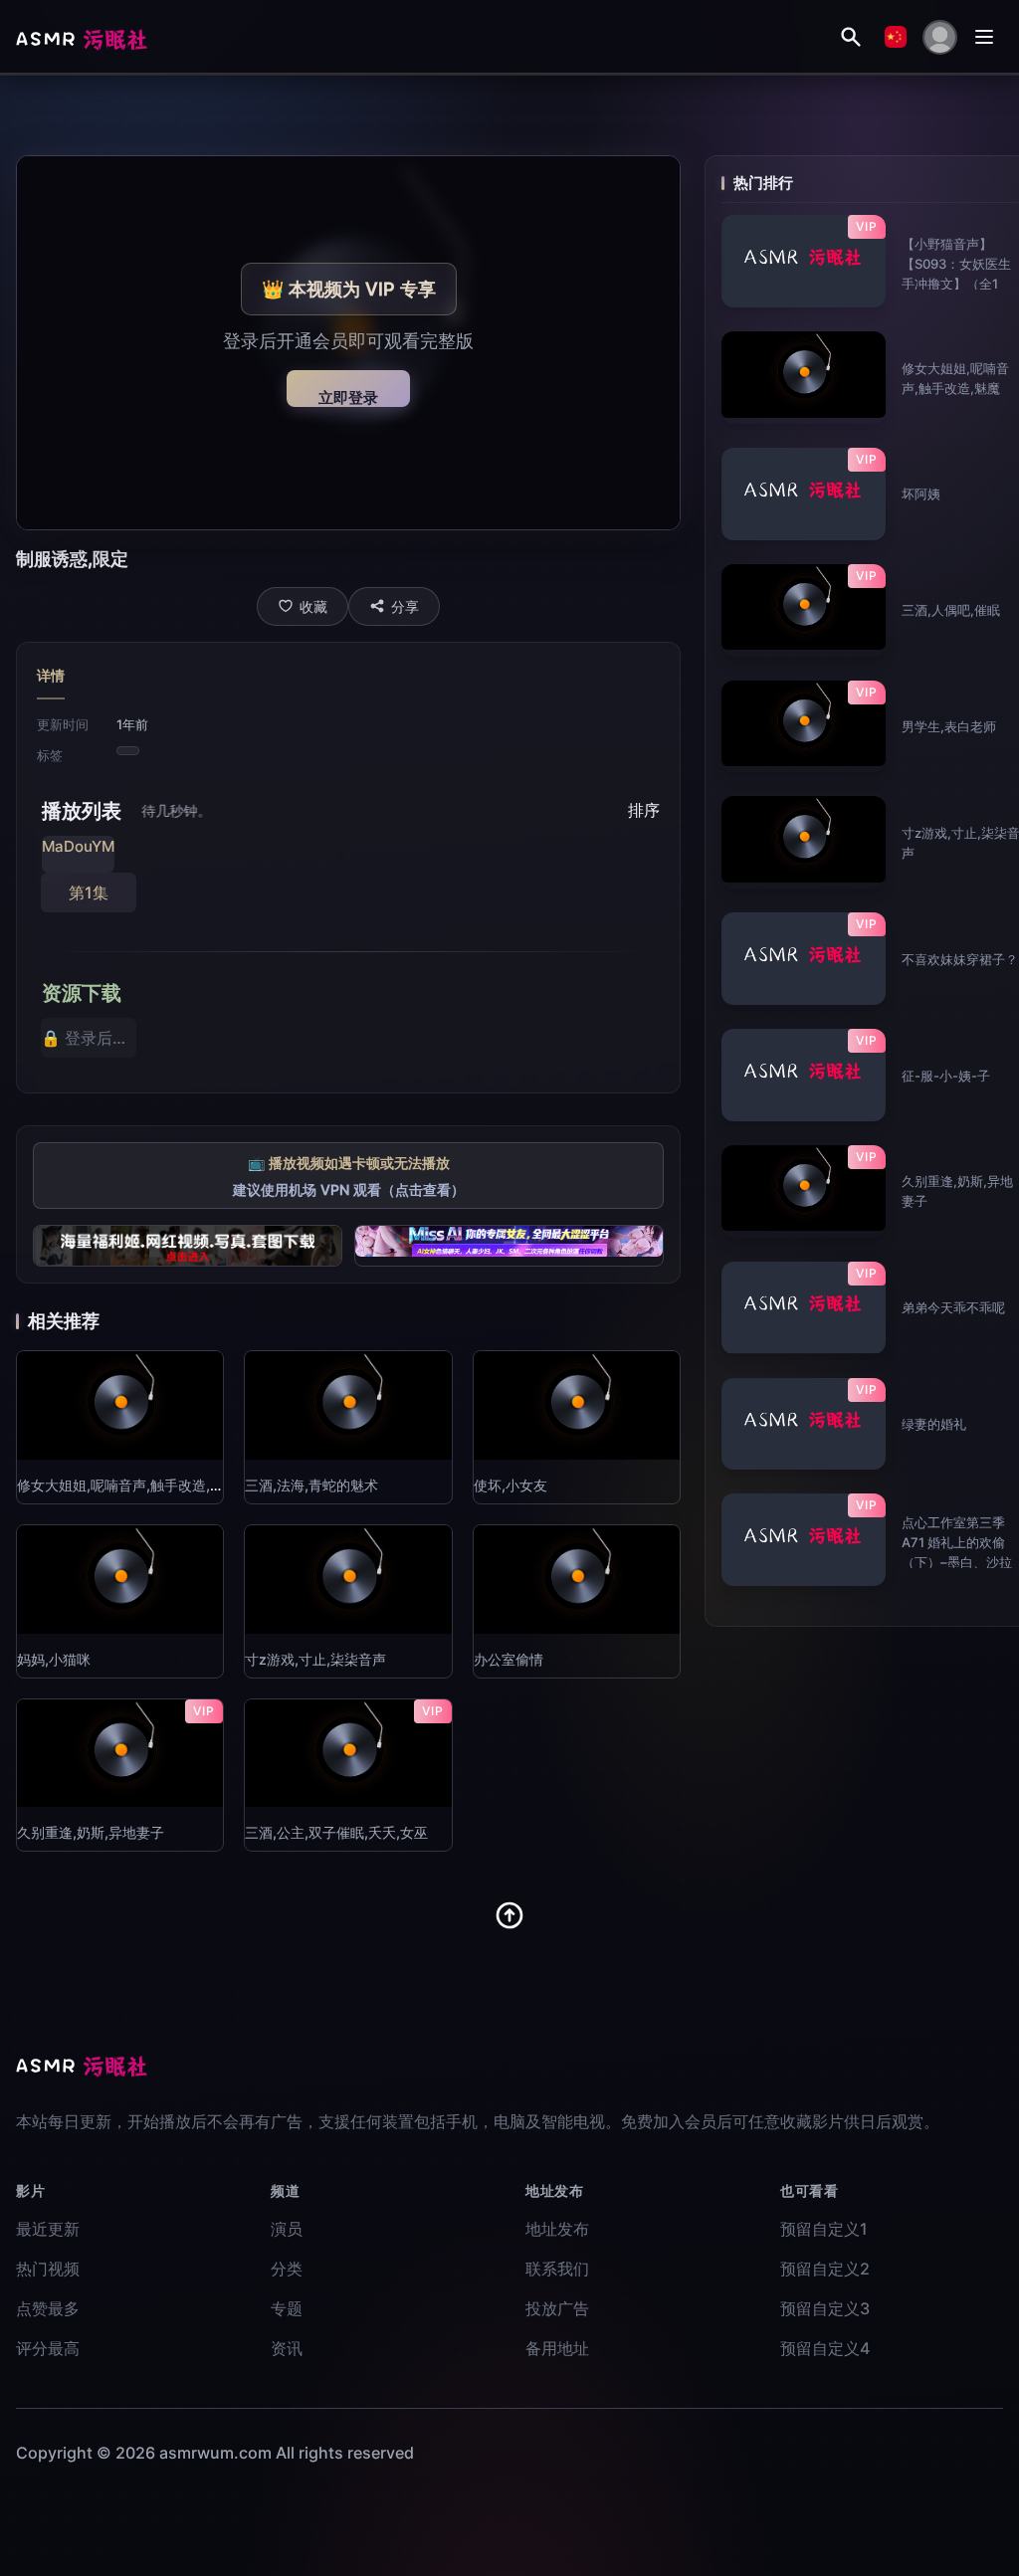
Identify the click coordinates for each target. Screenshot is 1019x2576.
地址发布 (557, 2229)
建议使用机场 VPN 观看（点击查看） (349, 1189)
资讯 (287, 2348)
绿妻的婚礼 (934, 1424)
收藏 (313, 606)
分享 (405, 606)
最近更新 (48, 2229)
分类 (287, 2269)
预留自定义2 (825, 2269)
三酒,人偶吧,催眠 (951, 610)
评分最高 (48, 2348)
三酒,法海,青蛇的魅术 (311, 1485)
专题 (287, 2308)
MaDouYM (78, 846)
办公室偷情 (509, 1659)
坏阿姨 (921, 494)
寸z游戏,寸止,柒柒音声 (315, 1659)
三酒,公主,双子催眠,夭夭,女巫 (336, 1832)
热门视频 (48, 2269)
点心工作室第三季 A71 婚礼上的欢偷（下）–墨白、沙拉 (957, 1542)
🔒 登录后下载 (89, 1038)
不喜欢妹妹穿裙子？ (960, 959)
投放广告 (557, 2308)
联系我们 (557, 2269)
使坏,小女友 (510, 1485)
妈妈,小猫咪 (54, 1659)
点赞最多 (48, 2308)
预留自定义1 (824, 2229)
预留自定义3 (825, 2308)
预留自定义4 (825, 2348)
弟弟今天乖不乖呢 (953, 1307)
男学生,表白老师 (949, 726)
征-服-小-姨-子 (946, 1076)
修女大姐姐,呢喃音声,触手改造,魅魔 (127, 1485)
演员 (287, 2229)
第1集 (89, 892)
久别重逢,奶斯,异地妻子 (91, 1832)
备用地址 (557, 2348)
